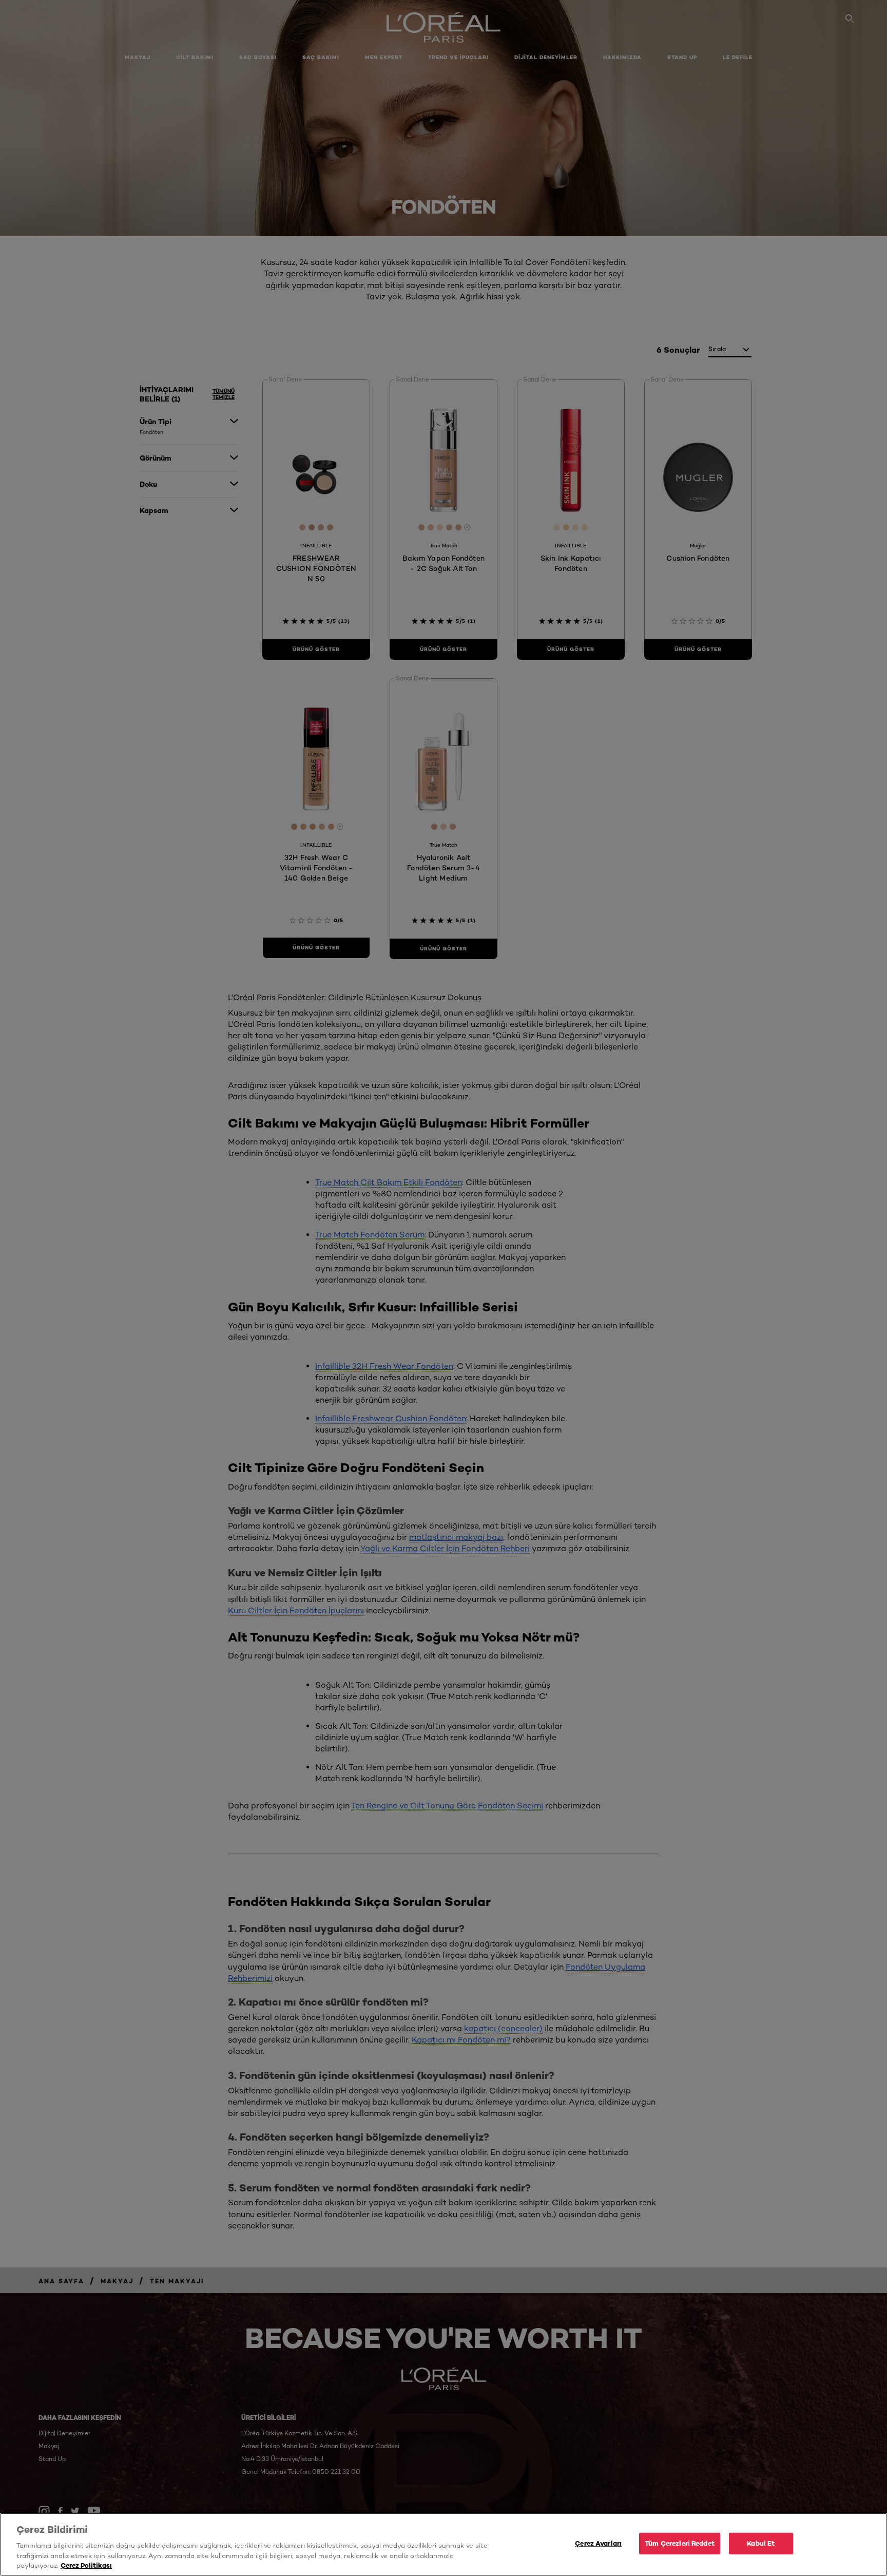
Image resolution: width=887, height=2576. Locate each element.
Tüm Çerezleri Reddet (680, 2543)
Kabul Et (761, 2543)
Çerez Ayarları (598, 2543)
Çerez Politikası (86, 2565)
